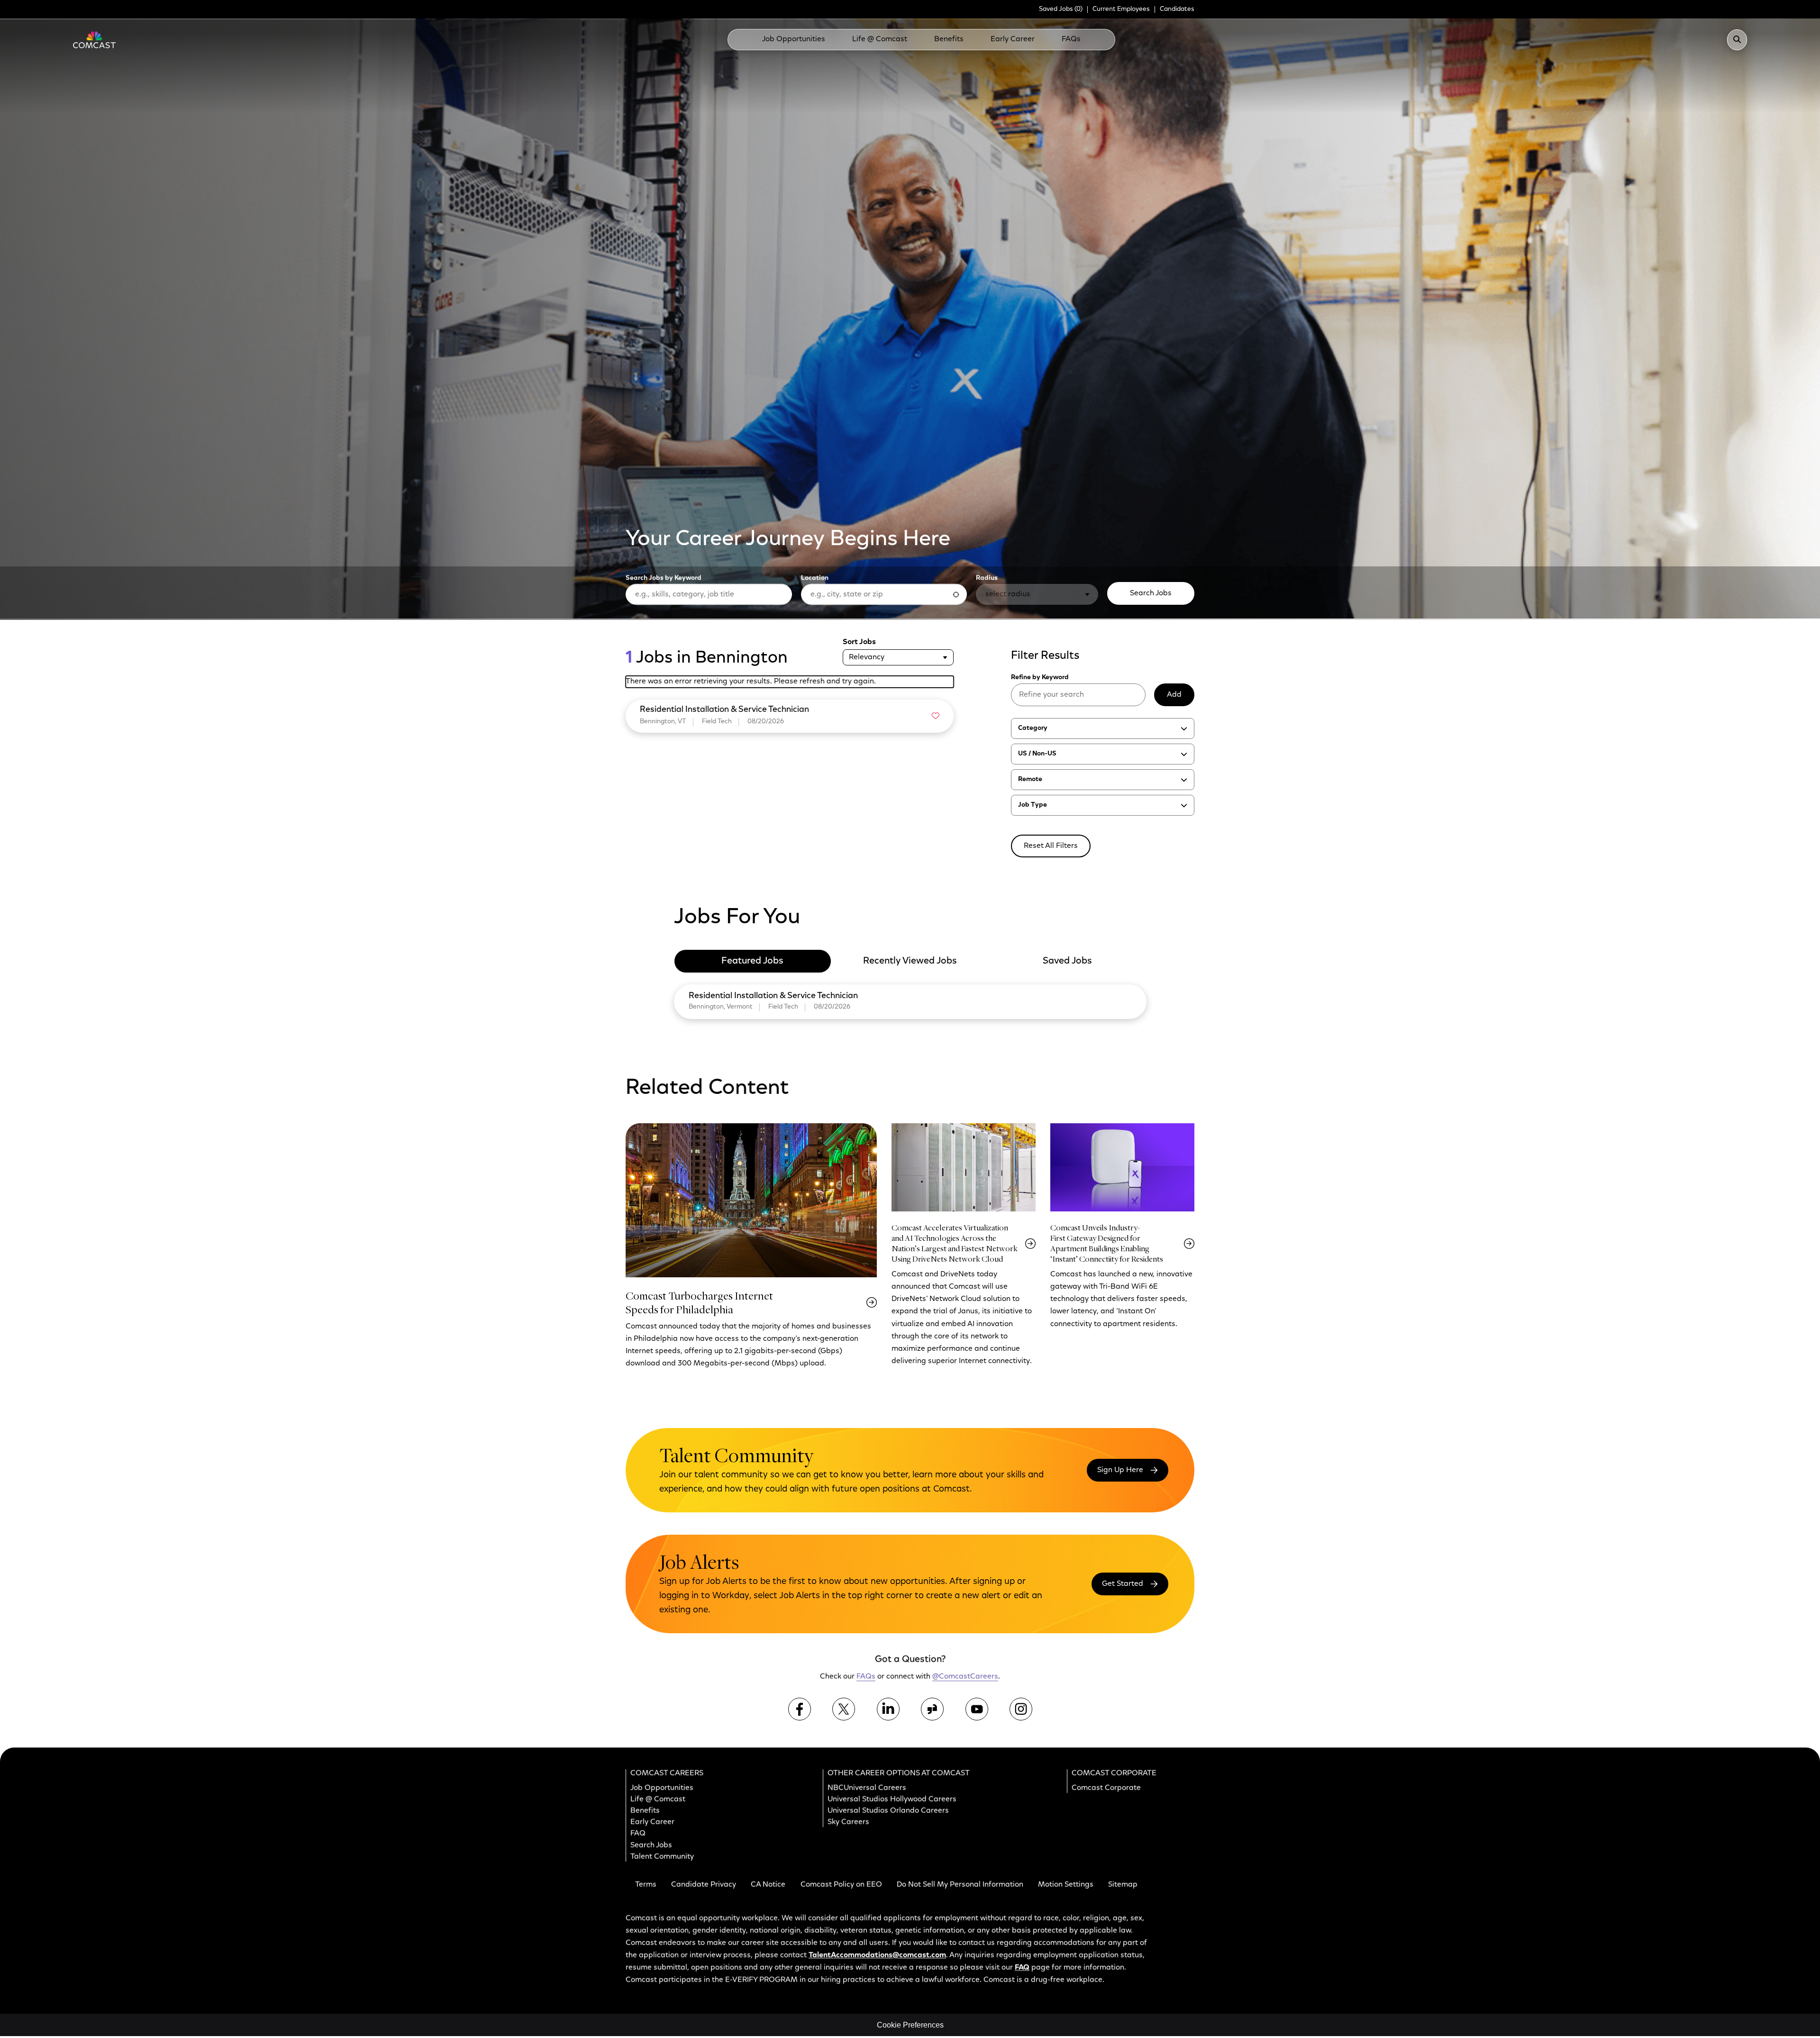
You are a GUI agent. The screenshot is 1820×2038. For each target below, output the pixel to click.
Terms (646, 1885)
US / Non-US (1037, 754)
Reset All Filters (1051, 846)
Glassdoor (932, 1709)
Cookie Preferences (910, 2025)
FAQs (1071, 39)
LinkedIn (888, 1709)
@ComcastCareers (965, 1677)
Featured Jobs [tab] (752, 961)
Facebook (800, 1709)
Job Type (1033, 805)
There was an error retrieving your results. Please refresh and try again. (751, 682)
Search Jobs (1151, 593)
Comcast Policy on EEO (841, 1885)
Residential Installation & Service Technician (773, 996)
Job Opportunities (794, 39)
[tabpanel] (910, 1000)
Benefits (949, 39)
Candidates (1177, 9)
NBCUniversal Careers (867, 1788)
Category (1033, 728)
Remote (1030, 780)
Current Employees (1121, 9)
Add (1174, 695)
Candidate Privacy (704, 1885)
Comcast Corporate (1106, 1788)
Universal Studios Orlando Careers (888, 1811)
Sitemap (1123, 1885)
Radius (987, 578)
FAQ (638, 1834)
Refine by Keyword (1040, 678)
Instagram (1021, 1709)
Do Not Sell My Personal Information (960, 1885)
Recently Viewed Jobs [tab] (910, 961)
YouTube (977, 1709)
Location (815, 578)
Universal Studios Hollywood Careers (892, 1800)
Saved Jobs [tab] (1067, 961)
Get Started (1123, 1584)
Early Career (1013, 39)
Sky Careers (848, 1822)
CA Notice (768, 1885)
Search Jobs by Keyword (664, 578)
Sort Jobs (859, 642)
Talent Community (662, 1857)
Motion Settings (1066, 1885)
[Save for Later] (936, 716)
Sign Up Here (1120, 1470)
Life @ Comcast (880, 39)
